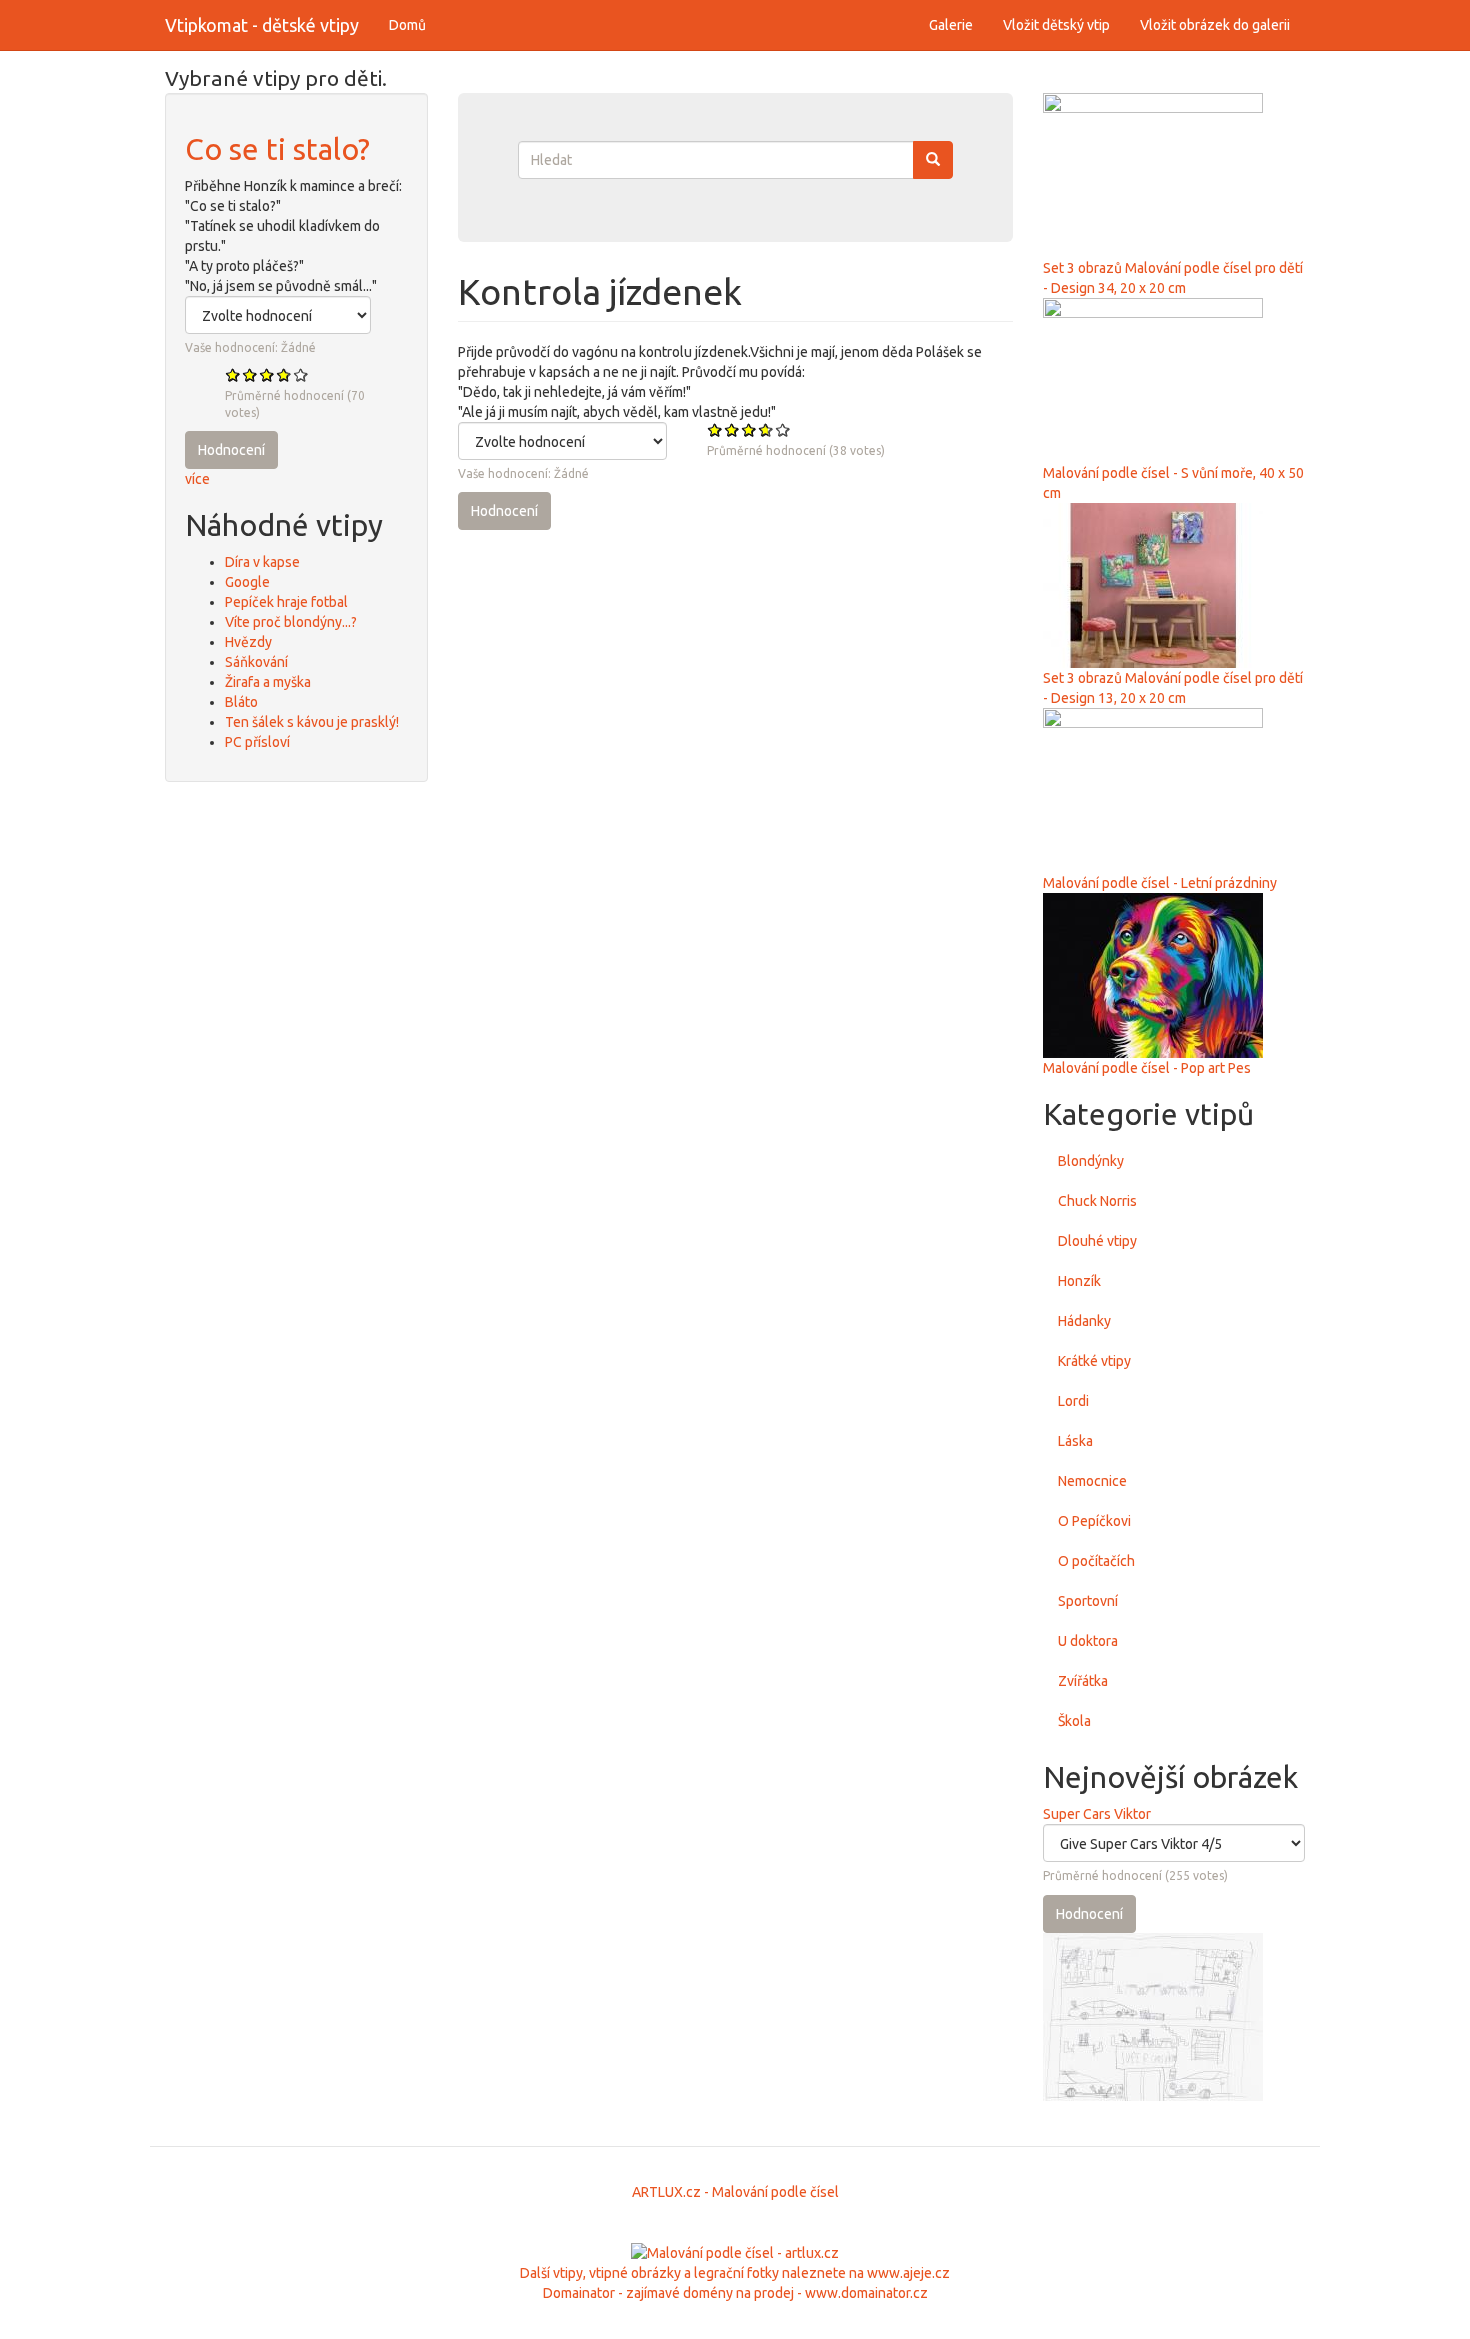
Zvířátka (1083, 1681)
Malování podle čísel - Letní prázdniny (1160, 883)
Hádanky (1084, 1321)
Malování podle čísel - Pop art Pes (1147, 1068)
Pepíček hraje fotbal (286, 602)
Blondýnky (1091, 1161)
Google (247, 582)
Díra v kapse (262, 562)
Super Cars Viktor (1097, 1814)
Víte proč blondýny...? (291, 622)
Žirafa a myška (268, 682)
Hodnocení (231, 450)
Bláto (241, 702)
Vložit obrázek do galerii (1215, 25)
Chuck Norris (1097, 1201)
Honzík (1079, 1281)
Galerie (951, 25)
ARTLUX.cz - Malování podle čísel (735, 2192)
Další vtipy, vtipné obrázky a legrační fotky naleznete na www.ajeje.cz (735, 2273)
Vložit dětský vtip (1056, 25)
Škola (1074, 1721)
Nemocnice (1092, 1481)
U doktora (1088, 1641)
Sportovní (1088, 1601)
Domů (407, 25)
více (197, 479)
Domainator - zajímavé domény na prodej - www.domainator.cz (735, 2293)
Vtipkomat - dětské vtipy (262, 25)
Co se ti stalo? (277, 149)
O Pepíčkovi (1094, 1521)
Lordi (1073, 1401)
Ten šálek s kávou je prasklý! (312, 722)
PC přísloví (257, 742)
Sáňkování (256, 662)
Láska (1075, 1441)
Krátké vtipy (1094, 1361)
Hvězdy (248, 642)
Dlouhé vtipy (1097, 1241)
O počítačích (1096, 1561)
